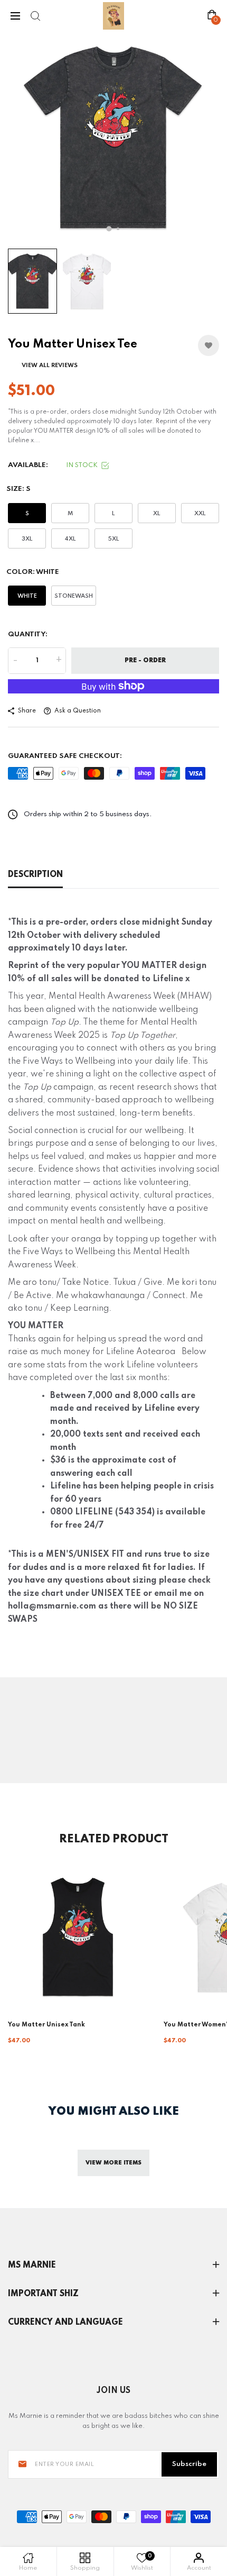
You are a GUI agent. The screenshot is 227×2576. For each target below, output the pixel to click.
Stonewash (74, 596)
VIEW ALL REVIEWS (50, 366)
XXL (200, 514)
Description (35, 875)
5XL (114, 539)
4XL (70, 539)
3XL (27, 539)
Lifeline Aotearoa (142, 1352)
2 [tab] (118, 229)
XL (157, 514)
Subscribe (189, 2464)
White (27, 596)
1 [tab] (109, 229)
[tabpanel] (113, 138)
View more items (113, 2163)
